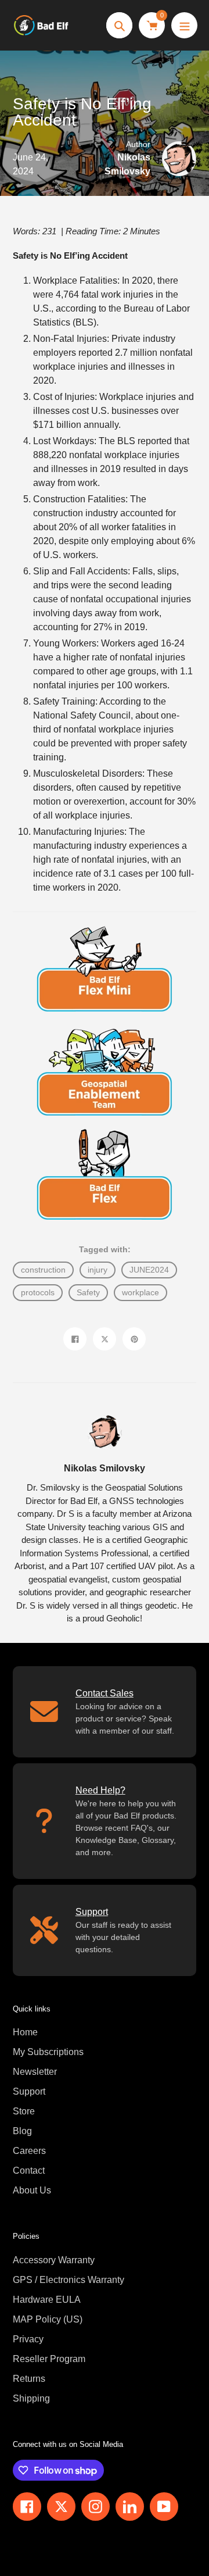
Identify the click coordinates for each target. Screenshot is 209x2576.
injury (98, 1270)
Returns (29, 2379)
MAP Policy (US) (48, 2319)
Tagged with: (105, 1249)
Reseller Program (49, 2359)
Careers (29, 2151)
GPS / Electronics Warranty (69, 2280)
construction (43, 1270)
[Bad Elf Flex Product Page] (105, 1175)
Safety (88, 1292)
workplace (140, 1292)
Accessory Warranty (54, 2260)
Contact (29, 2171)
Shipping (31, 2398)
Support (29, 2091)
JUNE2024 (149, 1270)
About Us (32, 2190)
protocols (38, 1292)
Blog (22, 2131)
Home (25, 2032)
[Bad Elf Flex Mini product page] (105, 966)
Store (24, 2111)
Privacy (28, 2339)
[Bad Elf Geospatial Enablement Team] (105, 1071)
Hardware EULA (47, 2300)
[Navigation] (184, 25)
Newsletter (35, 2072)
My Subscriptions (48, 2052)
